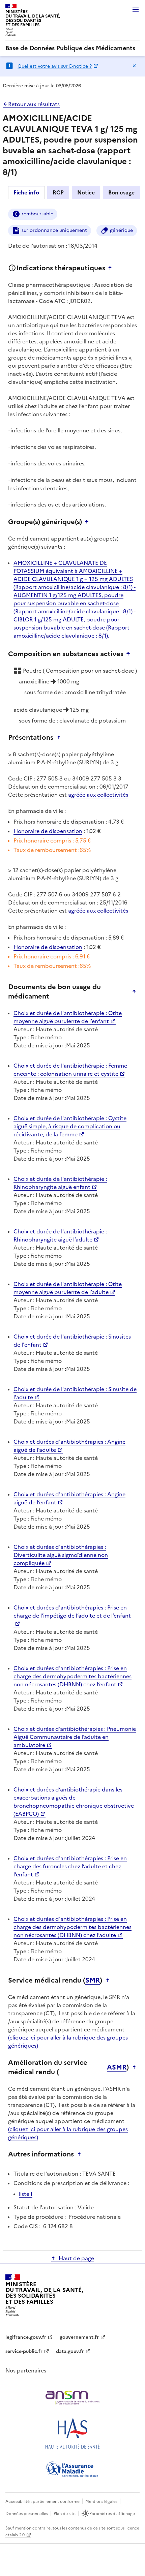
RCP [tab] (58, 192)
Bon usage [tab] (121, 192)
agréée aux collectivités (98, 795)
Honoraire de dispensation (48, 831)
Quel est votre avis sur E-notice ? (55, 66)
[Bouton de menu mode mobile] (136, 9)
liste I (26, 2194)
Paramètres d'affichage (112, 2514)
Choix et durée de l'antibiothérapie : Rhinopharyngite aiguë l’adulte (60, 1235)
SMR (93, 1980)
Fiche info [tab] (26, 192)
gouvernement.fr (79, 2337)
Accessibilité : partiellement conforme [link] (42, 2502)
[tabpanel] (72, 1224)
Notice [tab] (86, 192)
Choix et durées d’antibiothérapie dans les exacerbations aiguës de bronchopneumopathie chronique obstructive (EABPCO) (74, 1802)
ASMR (117, 2067)
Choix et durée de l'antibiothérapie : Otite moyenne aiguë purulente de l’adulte (68, 1288)
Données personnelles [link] (27, 2514)
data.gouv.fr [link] (70, 2351)
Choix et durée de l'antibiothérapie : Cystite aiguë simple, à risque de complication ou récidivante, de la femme (70, 1126)
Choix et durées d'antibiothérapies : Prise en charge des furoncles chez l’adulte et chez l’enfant (70, 1866)
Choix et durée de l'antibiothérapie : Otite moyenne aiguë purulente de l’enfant (68, 1017)
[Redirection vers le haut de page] (112, 268)
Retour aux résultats (34, 104)
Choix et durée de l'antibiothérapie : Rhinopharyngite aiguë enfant (60, 1183)
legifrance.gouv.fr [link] (26, 2337)
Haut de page (76, 2258)
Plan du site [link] (65, 2514)
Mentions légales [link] (101, 2502)
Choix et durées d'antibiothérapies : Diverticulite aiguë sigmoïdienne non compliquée (61, 1555)
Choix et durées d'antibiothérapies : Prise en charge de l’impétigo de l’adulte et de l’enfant (72, 1612)
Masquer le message (134, 66)
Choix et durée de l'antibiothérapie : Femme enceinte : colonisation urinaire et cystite (70, 1070)
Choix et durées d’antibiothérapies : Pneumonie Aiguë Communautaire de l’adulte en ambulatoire (75, 1737)
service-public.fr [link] (24, 2351)
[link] (70, 48)
